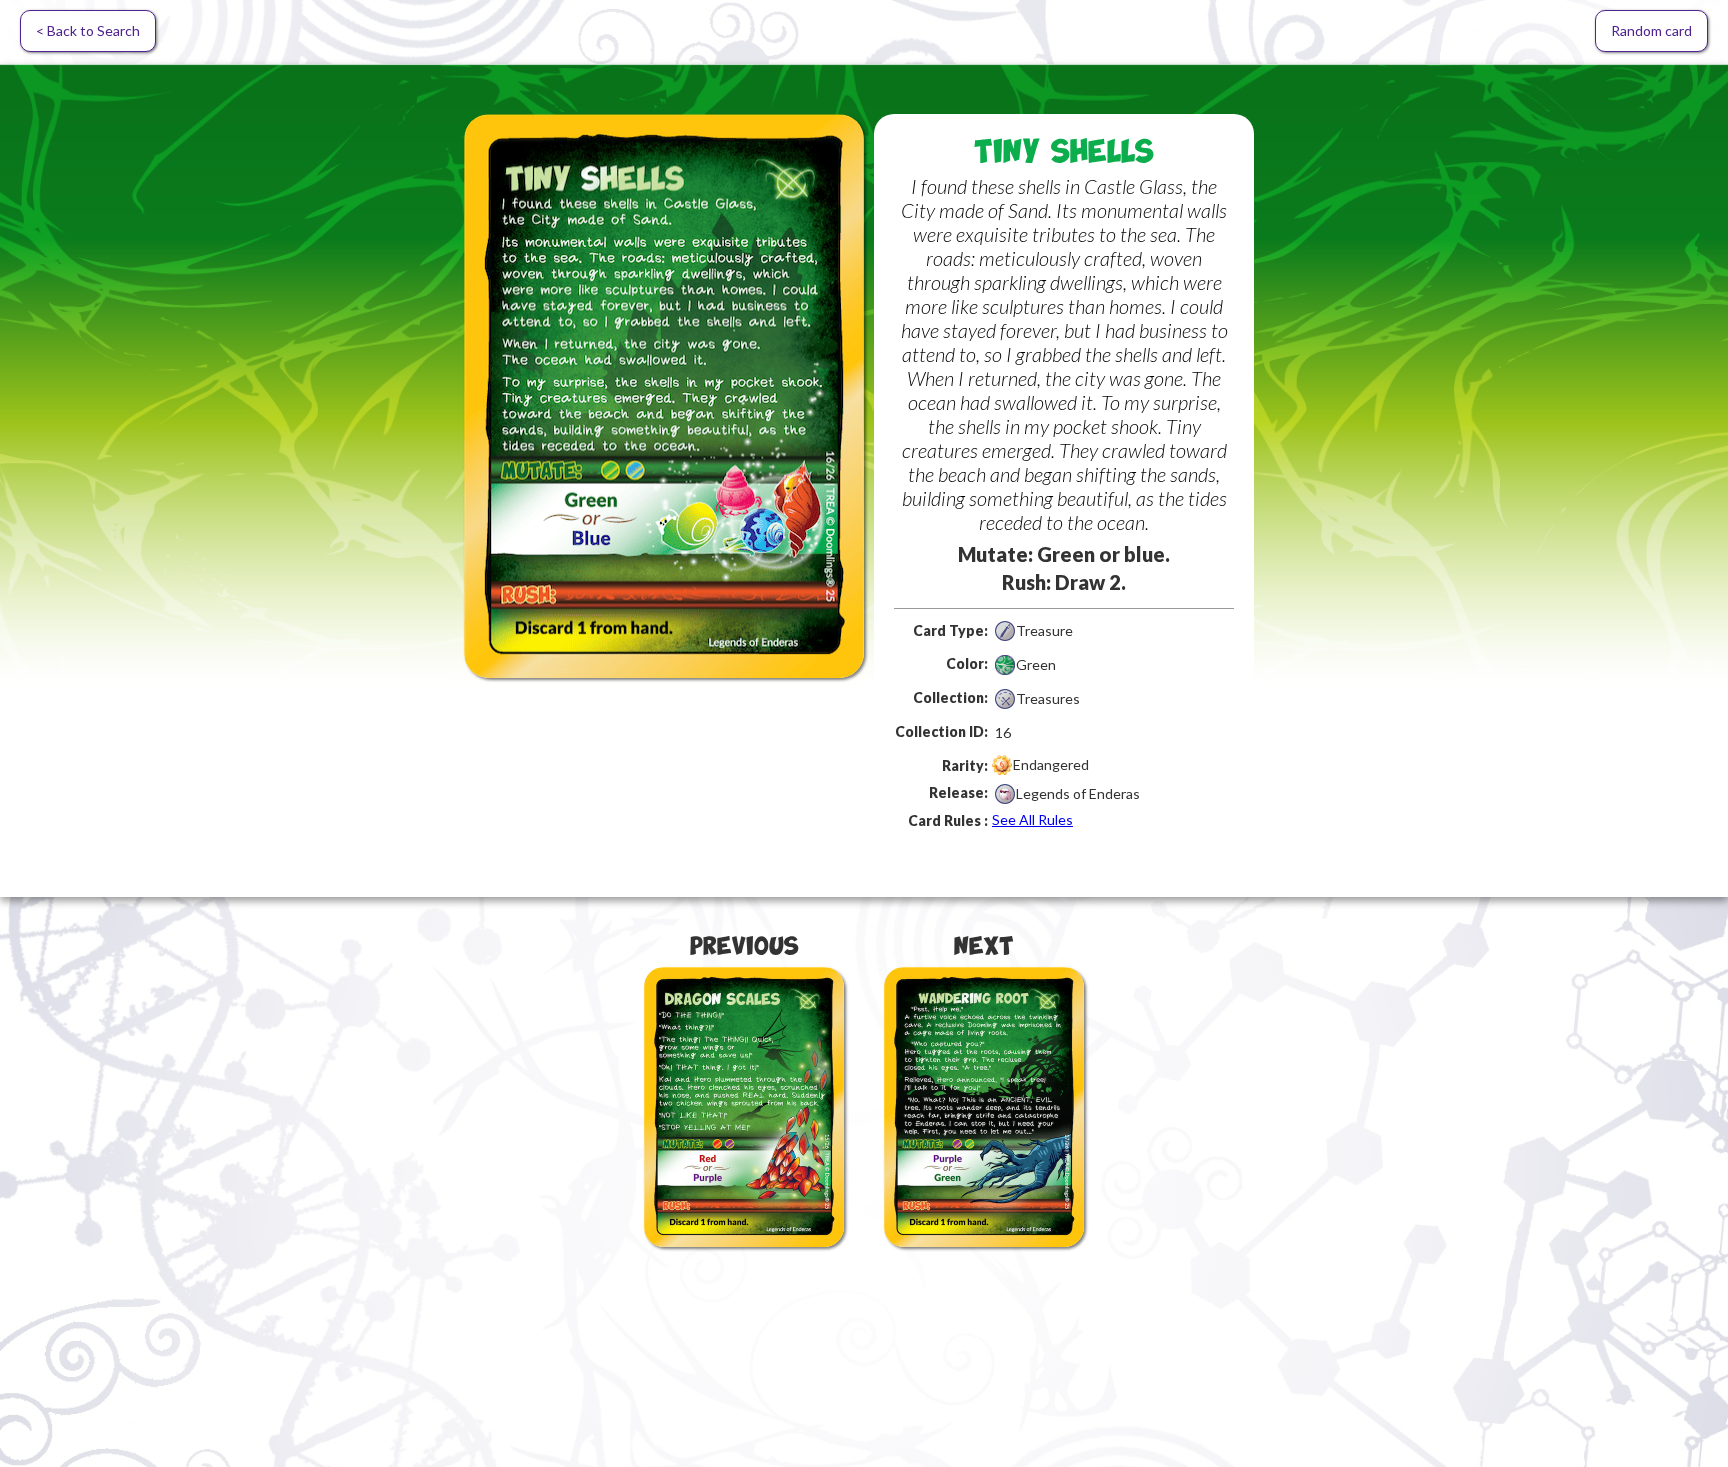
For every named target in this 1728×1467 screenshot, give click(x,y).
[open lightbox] (664, 396)
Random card (1651, 30)
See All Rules (1032, 819)
